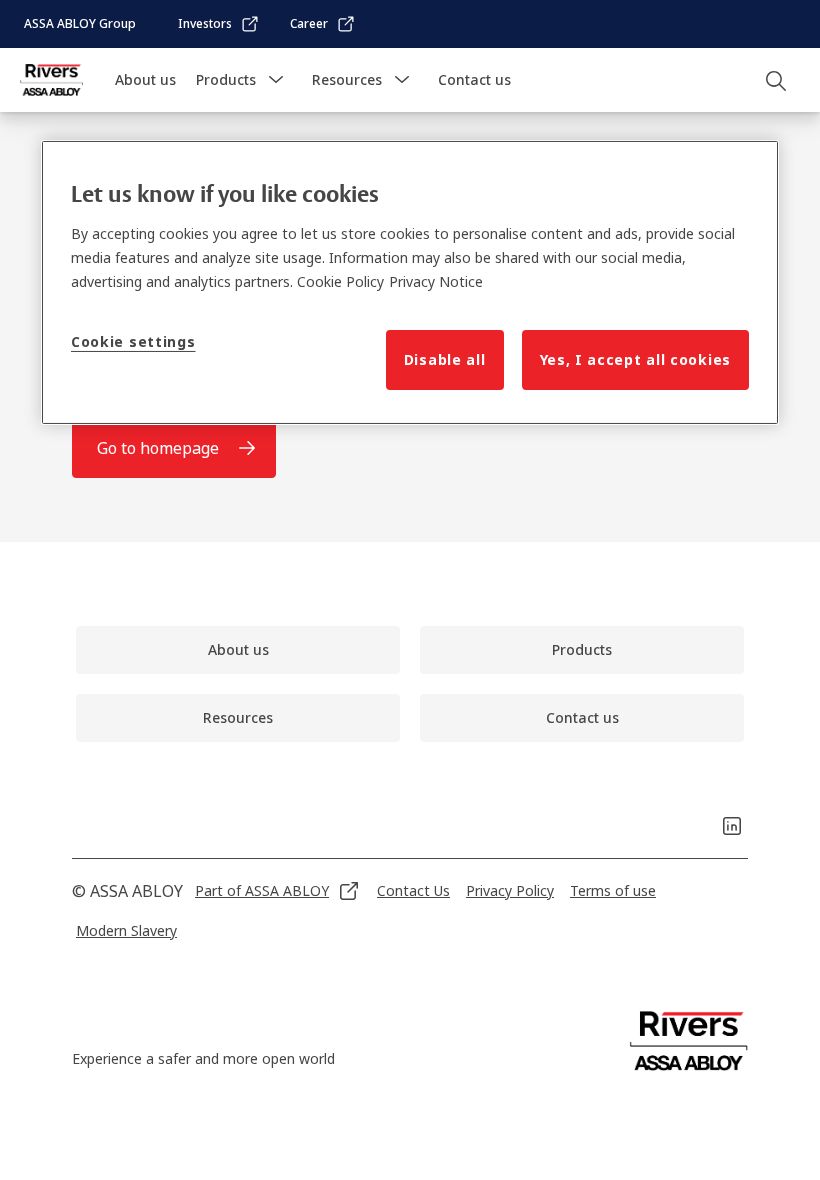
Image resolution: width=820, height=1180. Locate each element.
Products (226, 79)
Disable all (445, 359)
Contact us (474, 79)
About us (145, 79)
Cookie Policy (340, 281)
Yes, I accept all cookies (636, 359)
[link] (219, 24)
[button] (276, 80)
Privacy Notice (436, 281)
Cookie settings (133, 341)
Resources (347, 79)
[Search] (777, 80)
